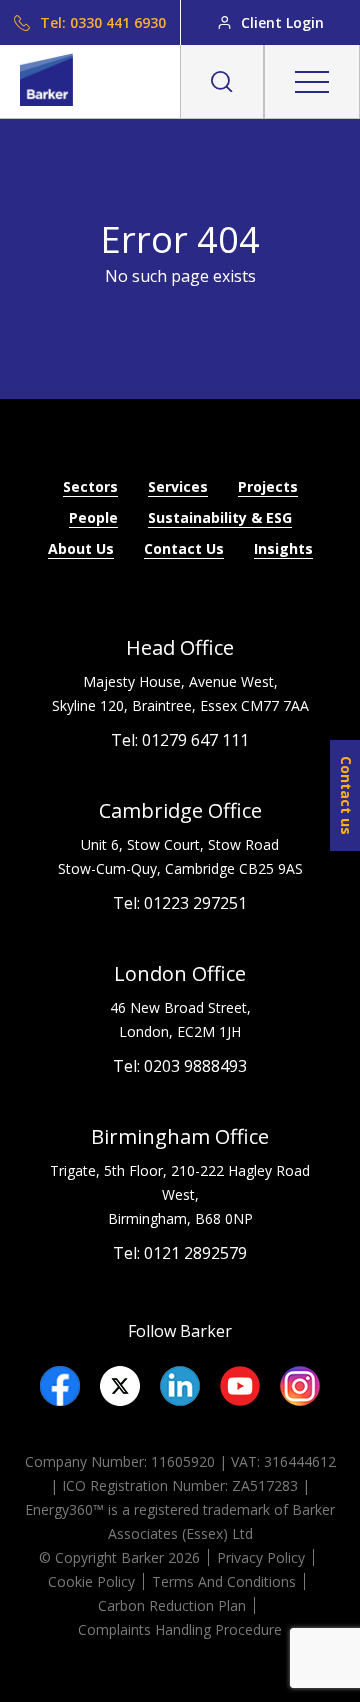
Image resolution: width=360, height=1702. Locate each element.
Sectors (90, 486)
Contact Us (184, 548)
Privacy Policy (261, 1557)
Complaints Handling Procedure (180, 1629)
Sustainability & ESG (220, 517)
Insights (283, 548)
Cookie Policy (91, 1581)
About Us (81, 548)
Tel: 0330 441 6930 (103, 22)
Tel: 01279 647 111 (180, 740)
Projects (268, 486)
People (93, 517)
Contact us (346, 795)
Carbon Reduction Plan (172, 1605)
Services (178, 486)
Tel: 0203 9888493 (180, 1066)
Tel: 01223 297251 (180, 903)
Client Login (282, 22)
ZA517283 (265, 1485)
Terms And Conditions (224, 1581)
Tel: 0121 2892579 (180, 1253)
